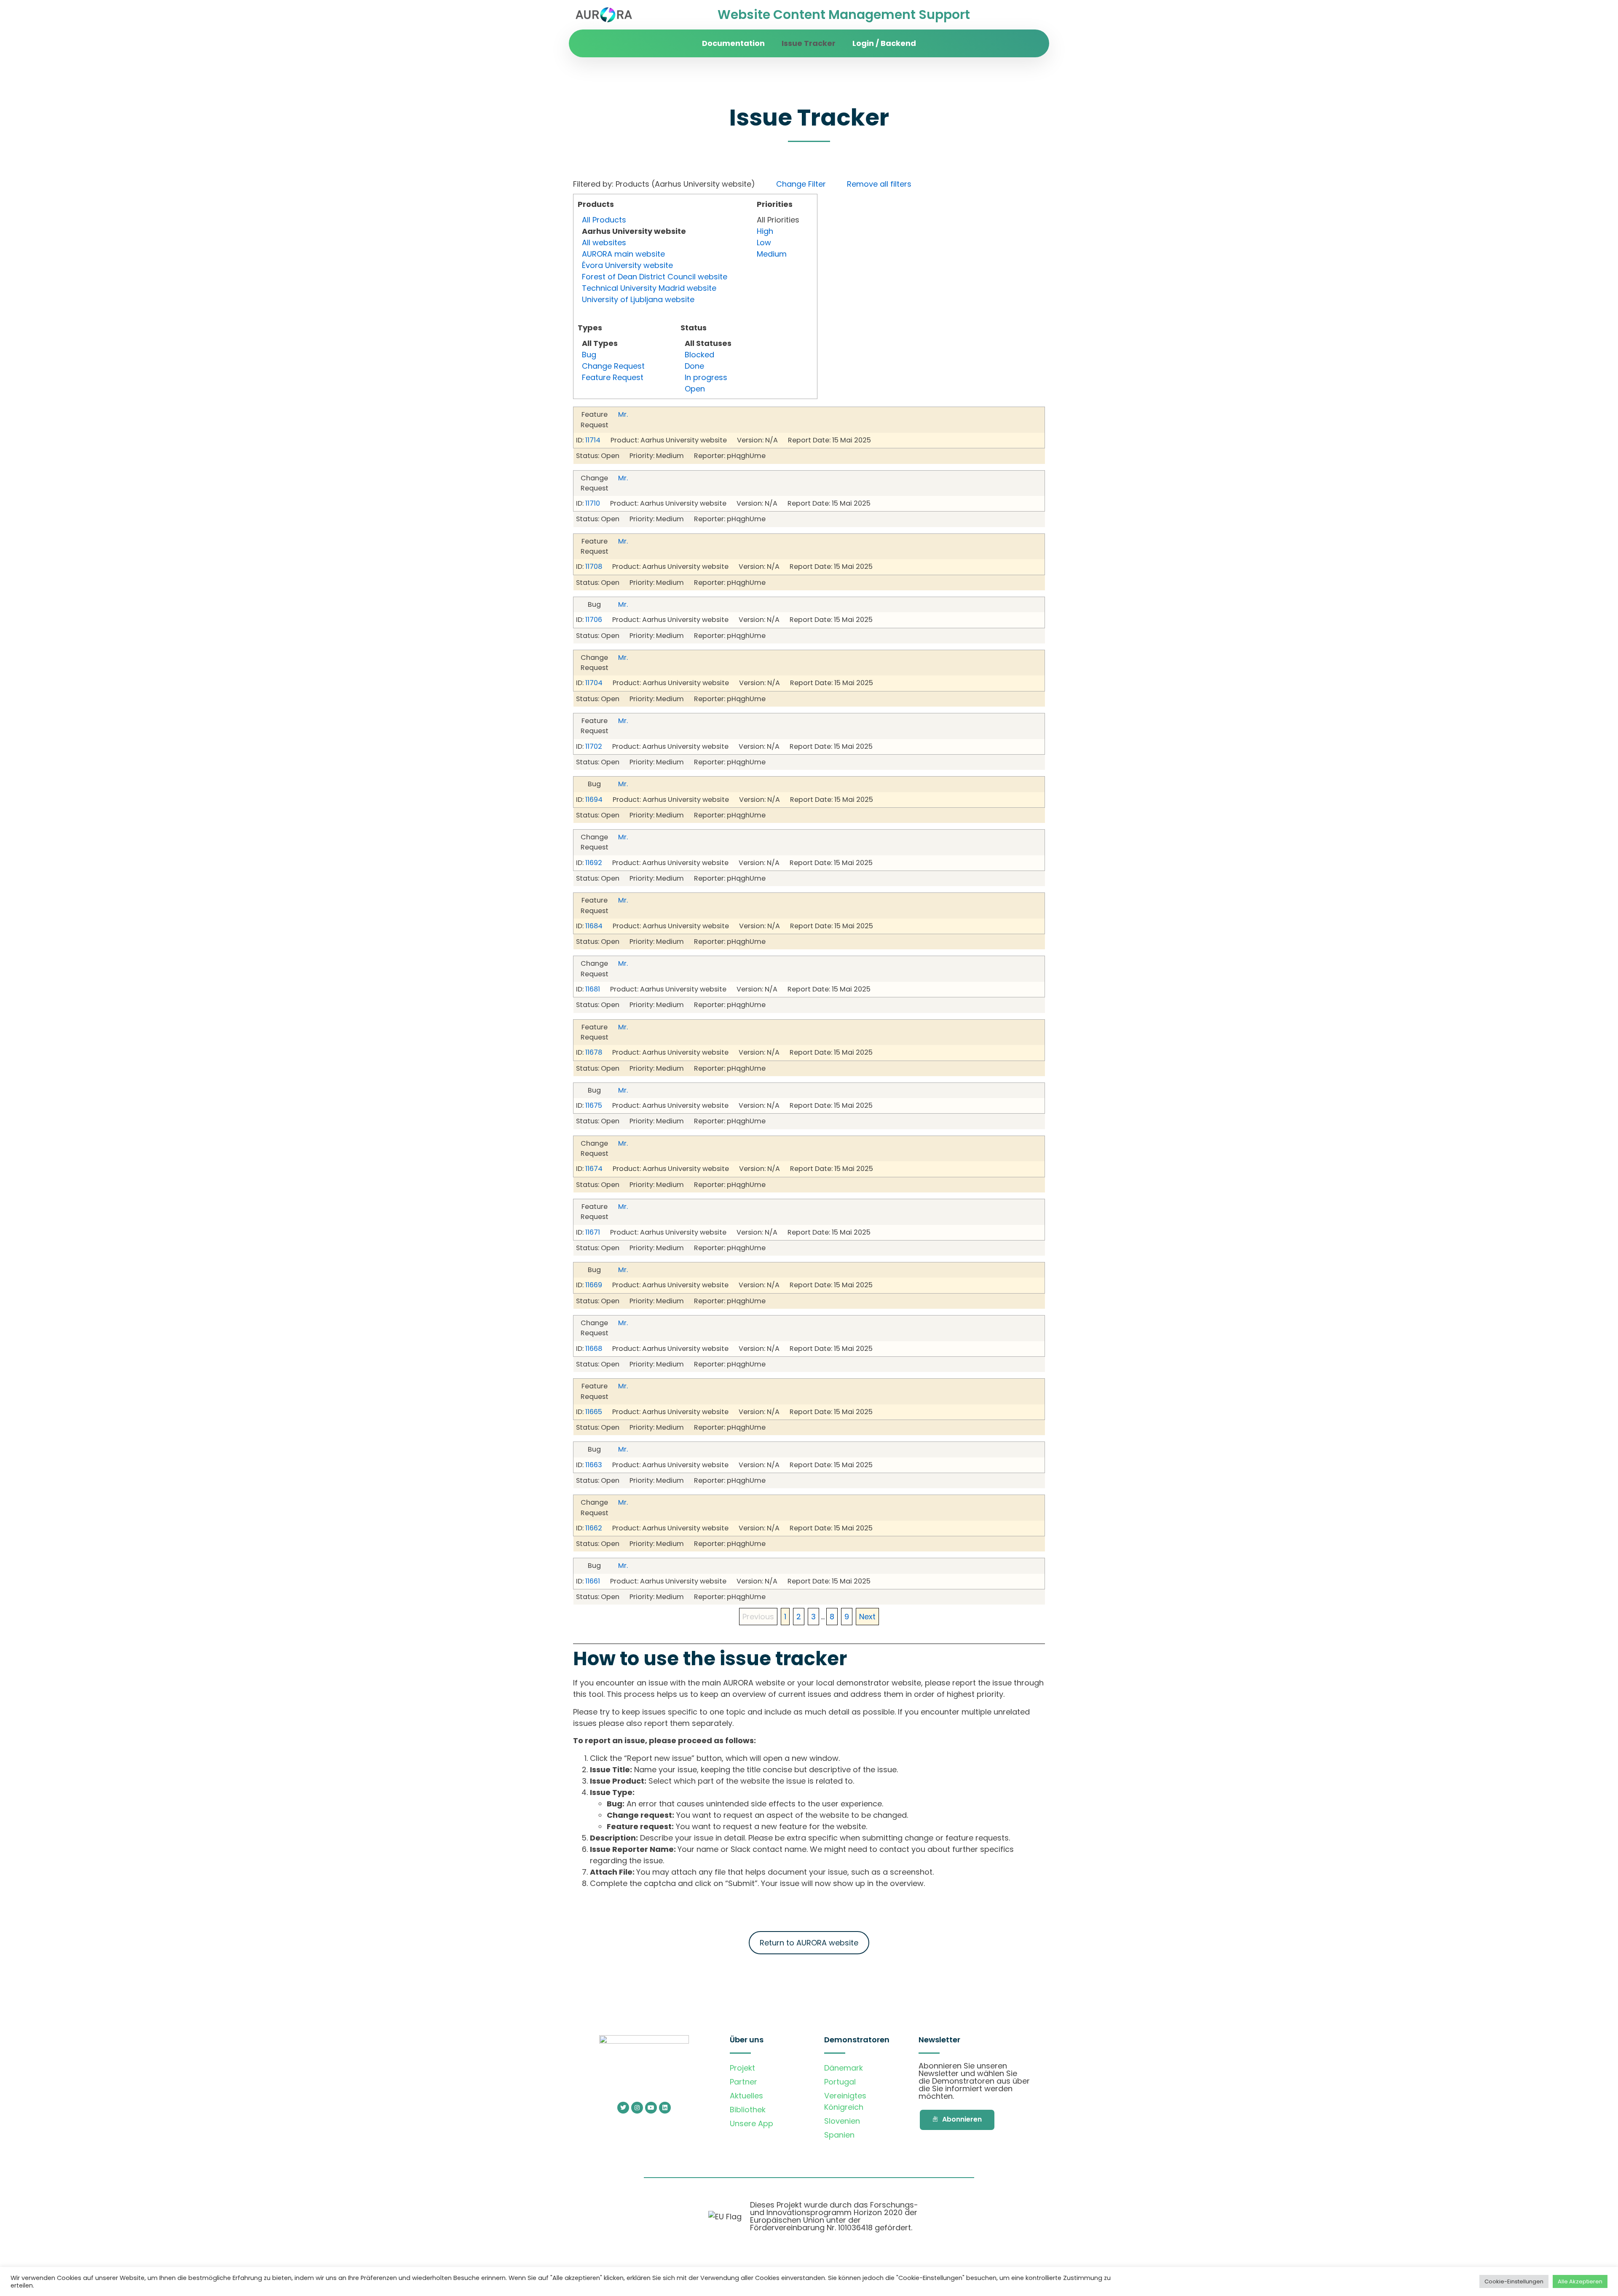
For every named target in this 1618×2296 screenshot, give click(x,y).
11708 (594, 567)
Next (867, 1617)
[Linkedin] (665, 2108)
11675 (594, 1105)
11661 (593, 1581)
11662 (594, 1528)
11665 (594, 1412)
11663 (594, 1465)
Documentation (733, 43)
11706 (594, 620)
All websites (604, 242)
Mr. (623, 414)
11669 (594, 1285)
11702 (594, 746)
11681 (593, 989)
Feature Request (613, 377)
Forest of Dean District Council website (655, 277)
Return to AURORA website (809, 1943)
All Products (604, 220)
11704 (594, 683)
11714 (593, 440)
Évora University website (627, 265)
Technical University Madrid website (649, 288)
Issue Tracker (809, 43)
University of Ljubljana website (638, 299)
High (765, 231)
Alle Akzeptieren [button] (1580, 2281)
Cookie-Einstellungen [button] (1514, 2281)
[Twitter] (623, 2108)
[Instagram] (637, 2108)
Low (764, 242)
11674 (594, 1169)
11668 (594, 1349)
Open (695, 389)
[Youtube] (651, 2108)
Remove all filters (879, 184)
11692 (594, 863)
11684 (594, 926)
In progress (706, 377)
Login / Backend (884, 43)
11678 (594, 1052)
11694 (594, 800)
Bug (589, 355)
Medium (772, 254)
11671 (593, 1232)
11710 (593, 503)
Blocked (699, 355)
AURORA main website (623, 254)
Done (694, 366)
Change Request (613, 366)
